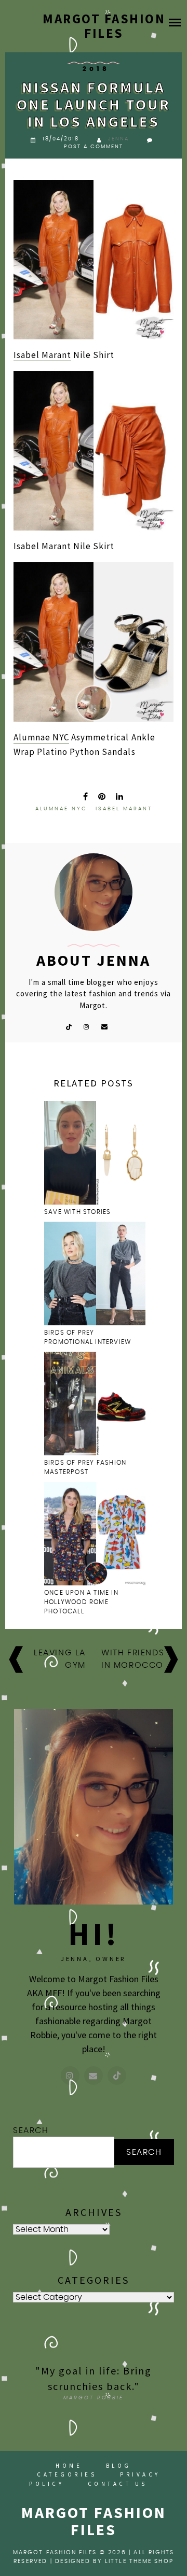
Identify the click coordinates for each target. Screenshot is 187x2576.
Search (31, 2130)
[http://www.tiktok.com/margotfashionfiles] (117, 2076)
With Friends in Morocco (133, 1659)
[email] (105, 1026)
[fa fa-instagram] (86, 1026)
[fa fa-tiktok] (69, 1026)
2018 (96, 69)
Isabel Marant (42, 355)
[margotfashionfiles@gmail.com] (94, 2076)
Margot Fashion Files (104, 26)
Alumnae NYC (41, 737)
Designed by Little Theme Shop (114, 2561)
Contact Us (118, 2484)
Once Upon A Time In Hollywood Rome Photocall (81, 1602)
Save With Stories (77, 1212)
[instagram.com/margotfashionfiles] (70, 2076)
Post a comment (94, 147)
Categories (67, 2474)
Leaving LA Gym (60, 1659)
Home (69, 2466)
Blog (119, 2466)
